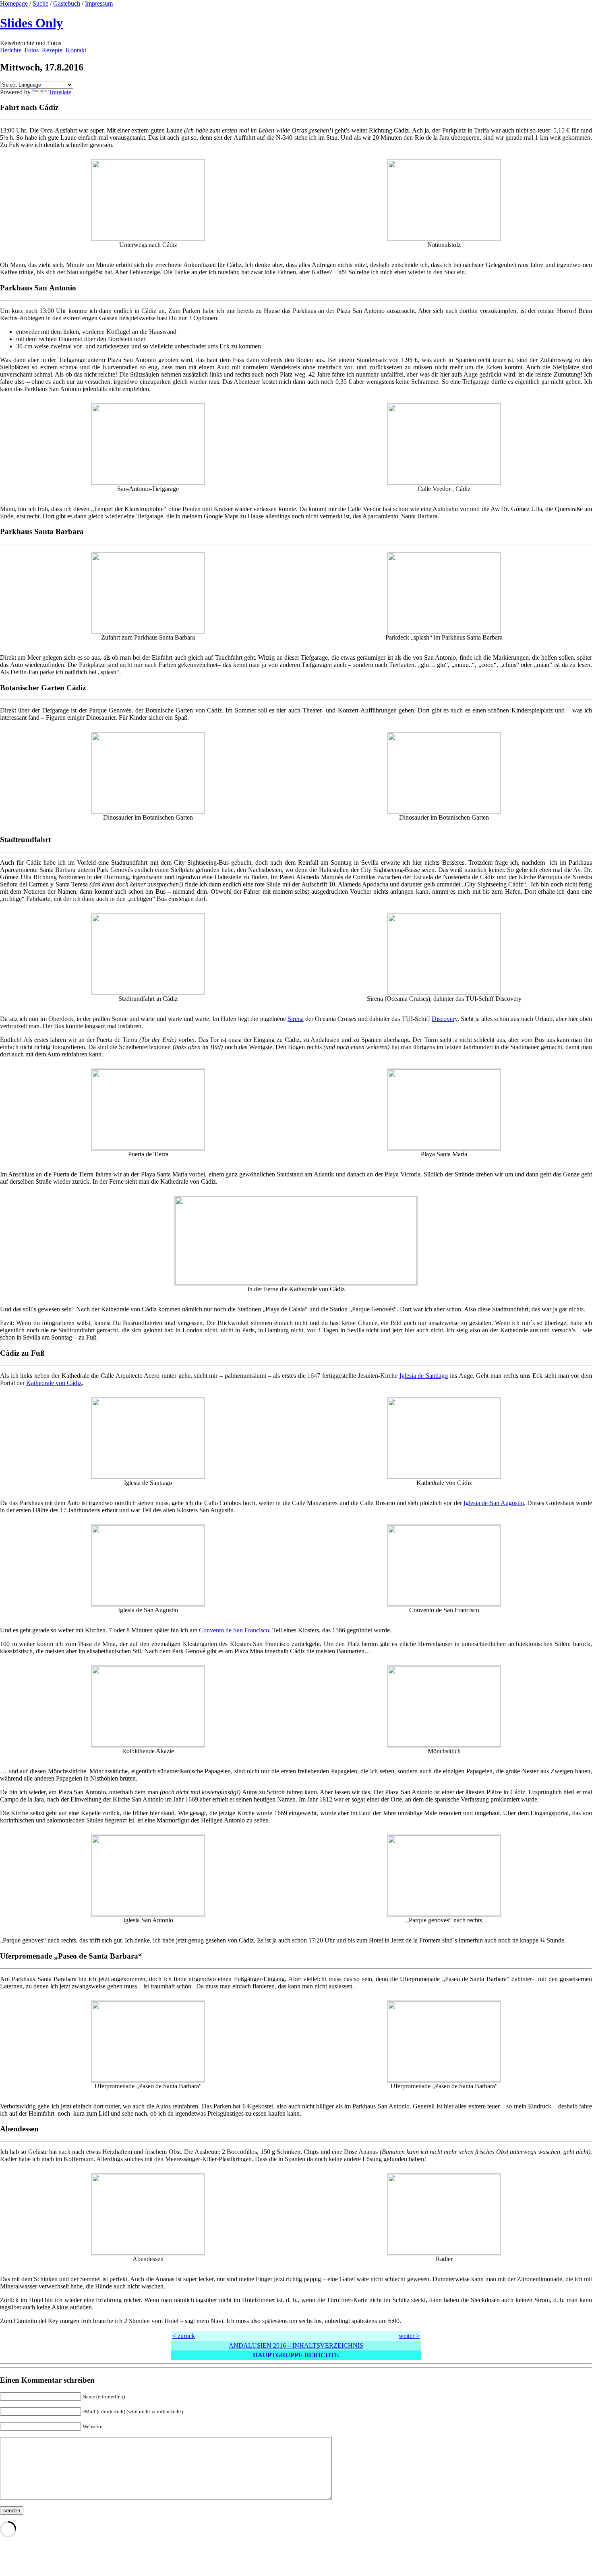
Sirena (296, 1019)
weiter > (409, 2336)
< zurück (184, 2336)
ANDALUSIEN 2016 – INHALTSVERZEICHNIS (296, 2345)
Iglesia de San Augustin (494, 1503)
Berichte (11, 50)
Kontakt (76, 50)
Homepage (14, 3)
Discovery (445, 1019)
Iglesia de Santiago (424, 1376)
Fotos (32, 50)
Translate (60, 92)
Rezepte (52, 50)
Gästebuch (67, 3)
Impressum (99, 3)
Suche (40, 3)
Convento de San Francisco (234, 1630)
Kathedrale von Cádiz (54, 1383)
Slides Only (31, 23)
